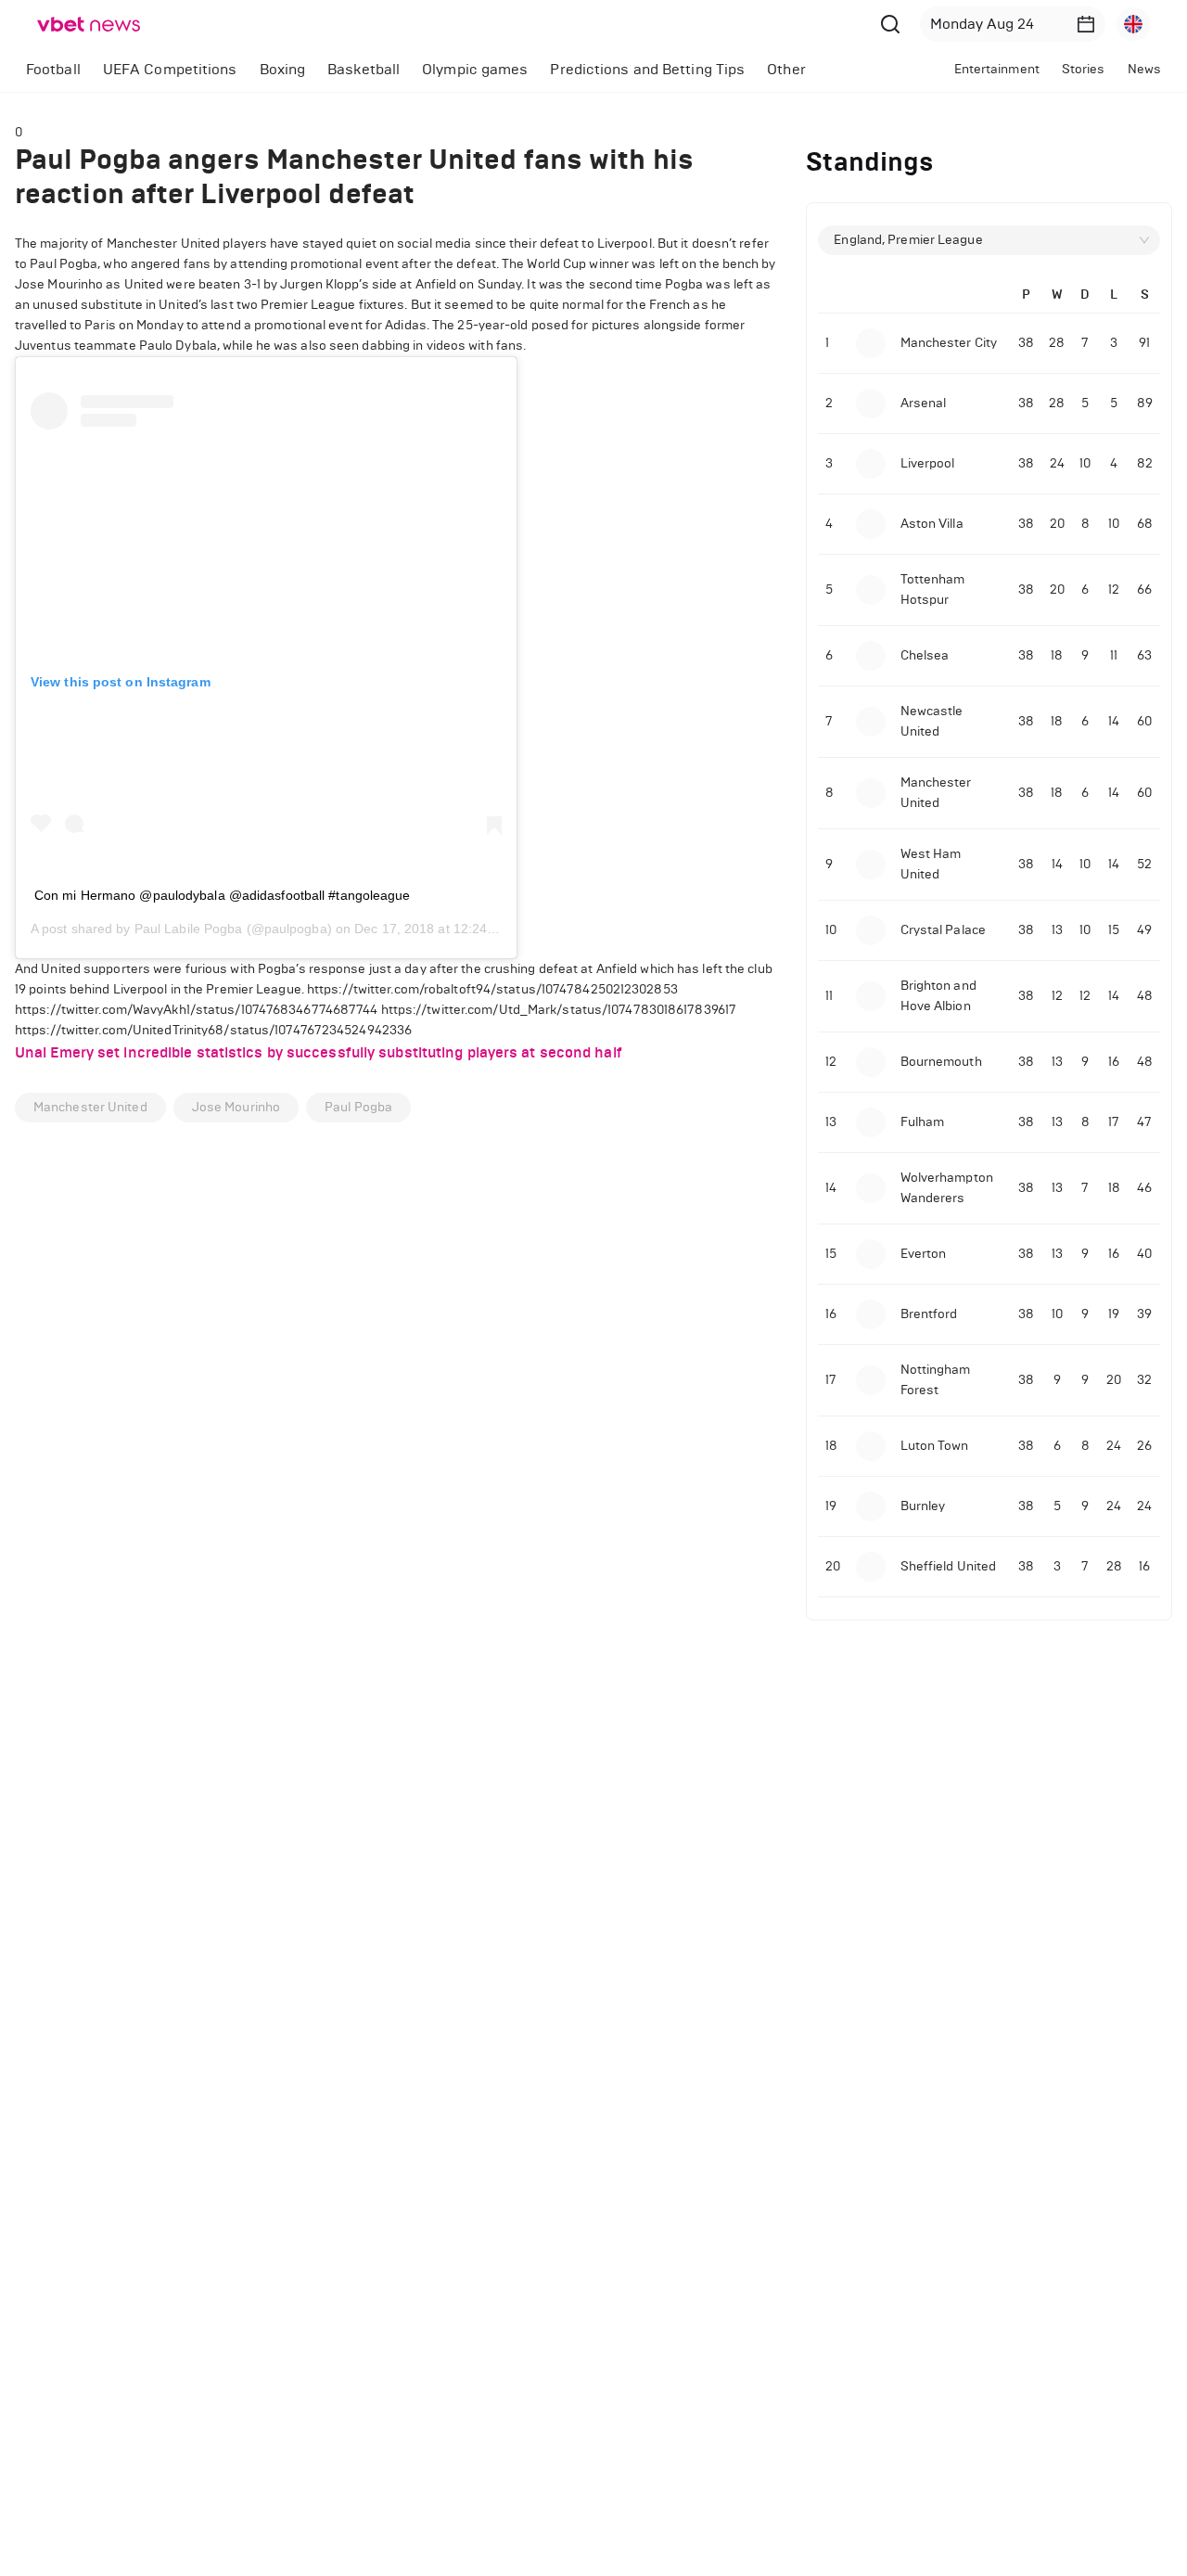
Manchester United (90, 1107)
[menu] (447, 69)
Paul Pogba (358, 1107)
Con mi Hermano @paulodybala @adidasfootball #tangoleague (223, 895)
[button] (1086, 24)
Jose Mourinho (236, 1107)
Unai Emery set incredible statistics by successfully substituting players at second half (319, 1052)
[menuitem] (53, 70)
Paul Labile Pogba (189, 929)
